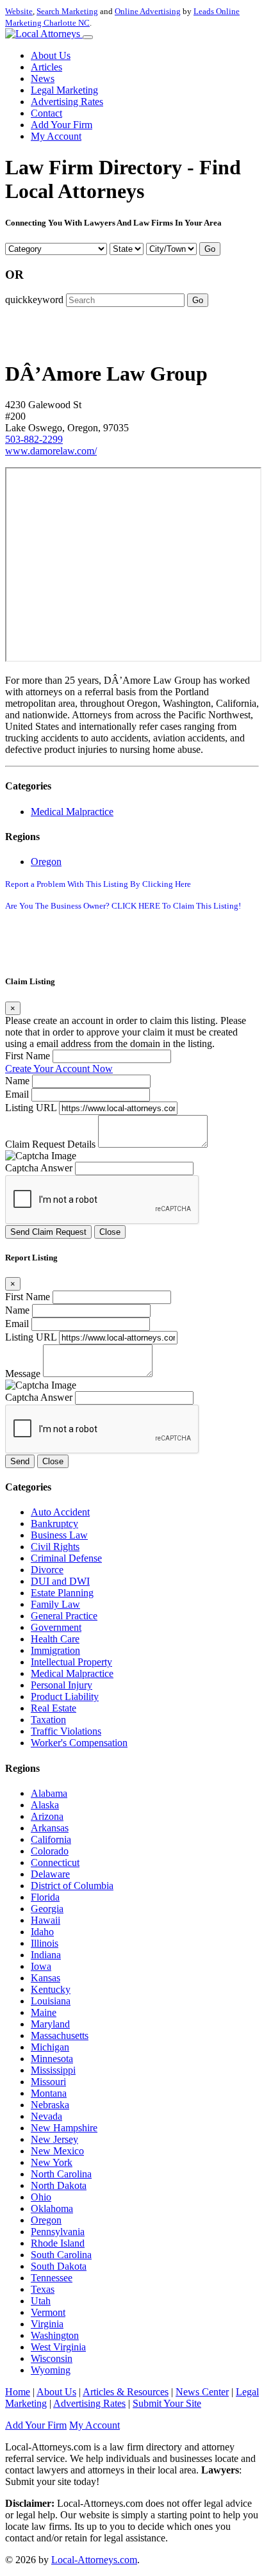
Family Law (55, 1604)
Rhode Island (58, 2243)
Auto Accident (60, 1512)
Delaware (50, 1874)
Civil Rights (55, 1547)
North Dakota (59, 2185)
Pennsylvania (58, 2232)
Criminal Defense (66, 1558)
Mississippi (53, 2070)
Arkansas (50, 1828)
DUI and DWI (60, 1581)
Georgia (47, 1909)
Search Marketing (67, 11)
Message (23, 1374)
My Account (56, 136)
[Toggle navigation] (88, 37)
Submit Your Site (167, 2403)
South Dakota (59, 2266)
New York (52, 2162)
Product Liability (65, 1697)
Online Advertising (148, 11)
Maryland (50, 2024)
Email (17, 1094)
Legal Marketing (64, 90)
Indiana (46, 1955)
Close (110, 1232)
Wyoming (51, 2370)
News (43, 78)
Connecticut (55, 1862)
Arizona (47, 1816)
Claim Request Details (50, 1144)
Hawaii (45, 1920)
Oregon (46, 862)
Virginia (47, 2324)
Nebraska (50, 2105)
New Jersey (54, 2139)
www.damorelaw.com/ (51, 451)
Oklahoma (52, 2209)
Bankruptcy (54, 1523)
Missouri (48, 2082)
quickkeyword (34, 300)
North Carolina (61, 2174)
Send (20, 1461)
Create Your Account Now (59, 1069)
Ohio (41, 2197)
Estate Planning (62, 1593)
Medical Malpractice (72, 812)
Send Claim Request (48, 1232)
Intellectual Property (71, 1662)
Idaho (42, 1932)
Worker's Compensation (79, 1743)
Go (210, 249)
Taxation (48, 1720)
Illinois (45, 1943)
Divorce (47, 1570)
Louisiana (51, 2001)
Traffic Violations (66, 1731)
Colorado (50, 1851)
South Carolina (61, 2255)
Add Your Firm (62, 125)
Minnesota (52, 2059)
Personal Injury (62, 1685)
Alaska (45, 1805)
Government (56, 1627)
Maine (44, 2012)
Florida (45, 1897)
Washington (55, 2335)
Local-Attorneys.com (94, 2560)
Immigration (55, 1650)
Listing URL (31, 1108)
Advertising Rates (67, 102)
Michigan (50, 2047)
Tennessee (52, 2278)
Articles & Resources (126, 2392)
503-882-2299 (34, 439)
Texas (43, 2289)
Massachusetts (60, 2035)
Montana (49, 2093)
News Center (202, 2392)
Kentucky (51, 1989)
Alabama (49, 1793)
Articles (46, 67)
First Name (28, 1056)
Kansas (45, 1978)
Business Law (59, 1535)
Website (19, 11)
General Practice (64, 1616)
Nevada (46, 2116)
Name (17, 1081)
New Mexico (57, 2151)
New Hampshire (64, 2128)
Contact (46, 113)
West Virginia (58, 2347)
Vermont (48, 2312)
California (51, 1839)
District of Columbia (72, 1886)
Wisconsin (52, 2358)
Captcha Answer (39, 1168)
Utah (41, 2301)
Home (18, 2392)
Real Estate (54, 1708)
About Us (51, 55)
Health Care (55, 1639)
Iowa (41, 1966)
